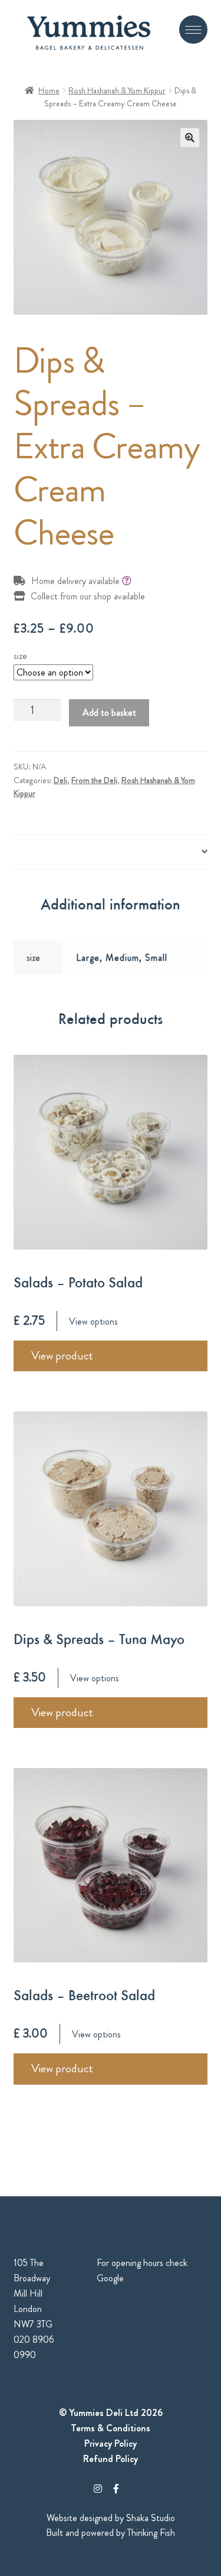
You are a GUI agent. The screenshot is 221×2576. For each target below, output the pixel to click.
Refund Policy (111, 2459)
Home (49, 90)
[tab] (111, 852)
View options (93, 1321)
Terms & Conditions (111, 2428)
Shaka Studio (151, 2518)
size (20, 656)
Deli (60, 780)
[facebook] (116, 2489)
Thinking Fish (151, 2533)
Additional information (55, 852)
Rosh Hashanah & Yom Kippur (117, 90)
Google (110, 2278)
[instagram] (98, 2489)
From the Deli (94, 780)
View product (62, 1356)
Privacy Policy (111, 2443)
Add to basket (109, 713)
